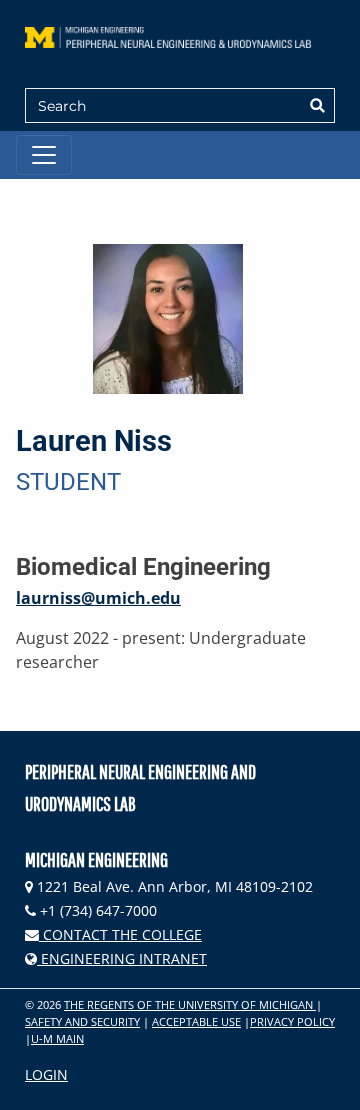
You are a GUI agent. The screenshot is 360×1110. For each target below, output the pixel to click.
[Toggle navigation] (44, 155)
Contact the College (120, 934)
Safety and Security (82, 1021)
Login (46, 1074)
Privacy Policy (292, 1021)
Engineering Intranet (122, 958)
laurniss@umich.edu (98, 598)
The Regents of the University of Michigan (190, 1004)
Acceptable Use (196, 1021)
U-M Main (57, 1038)
